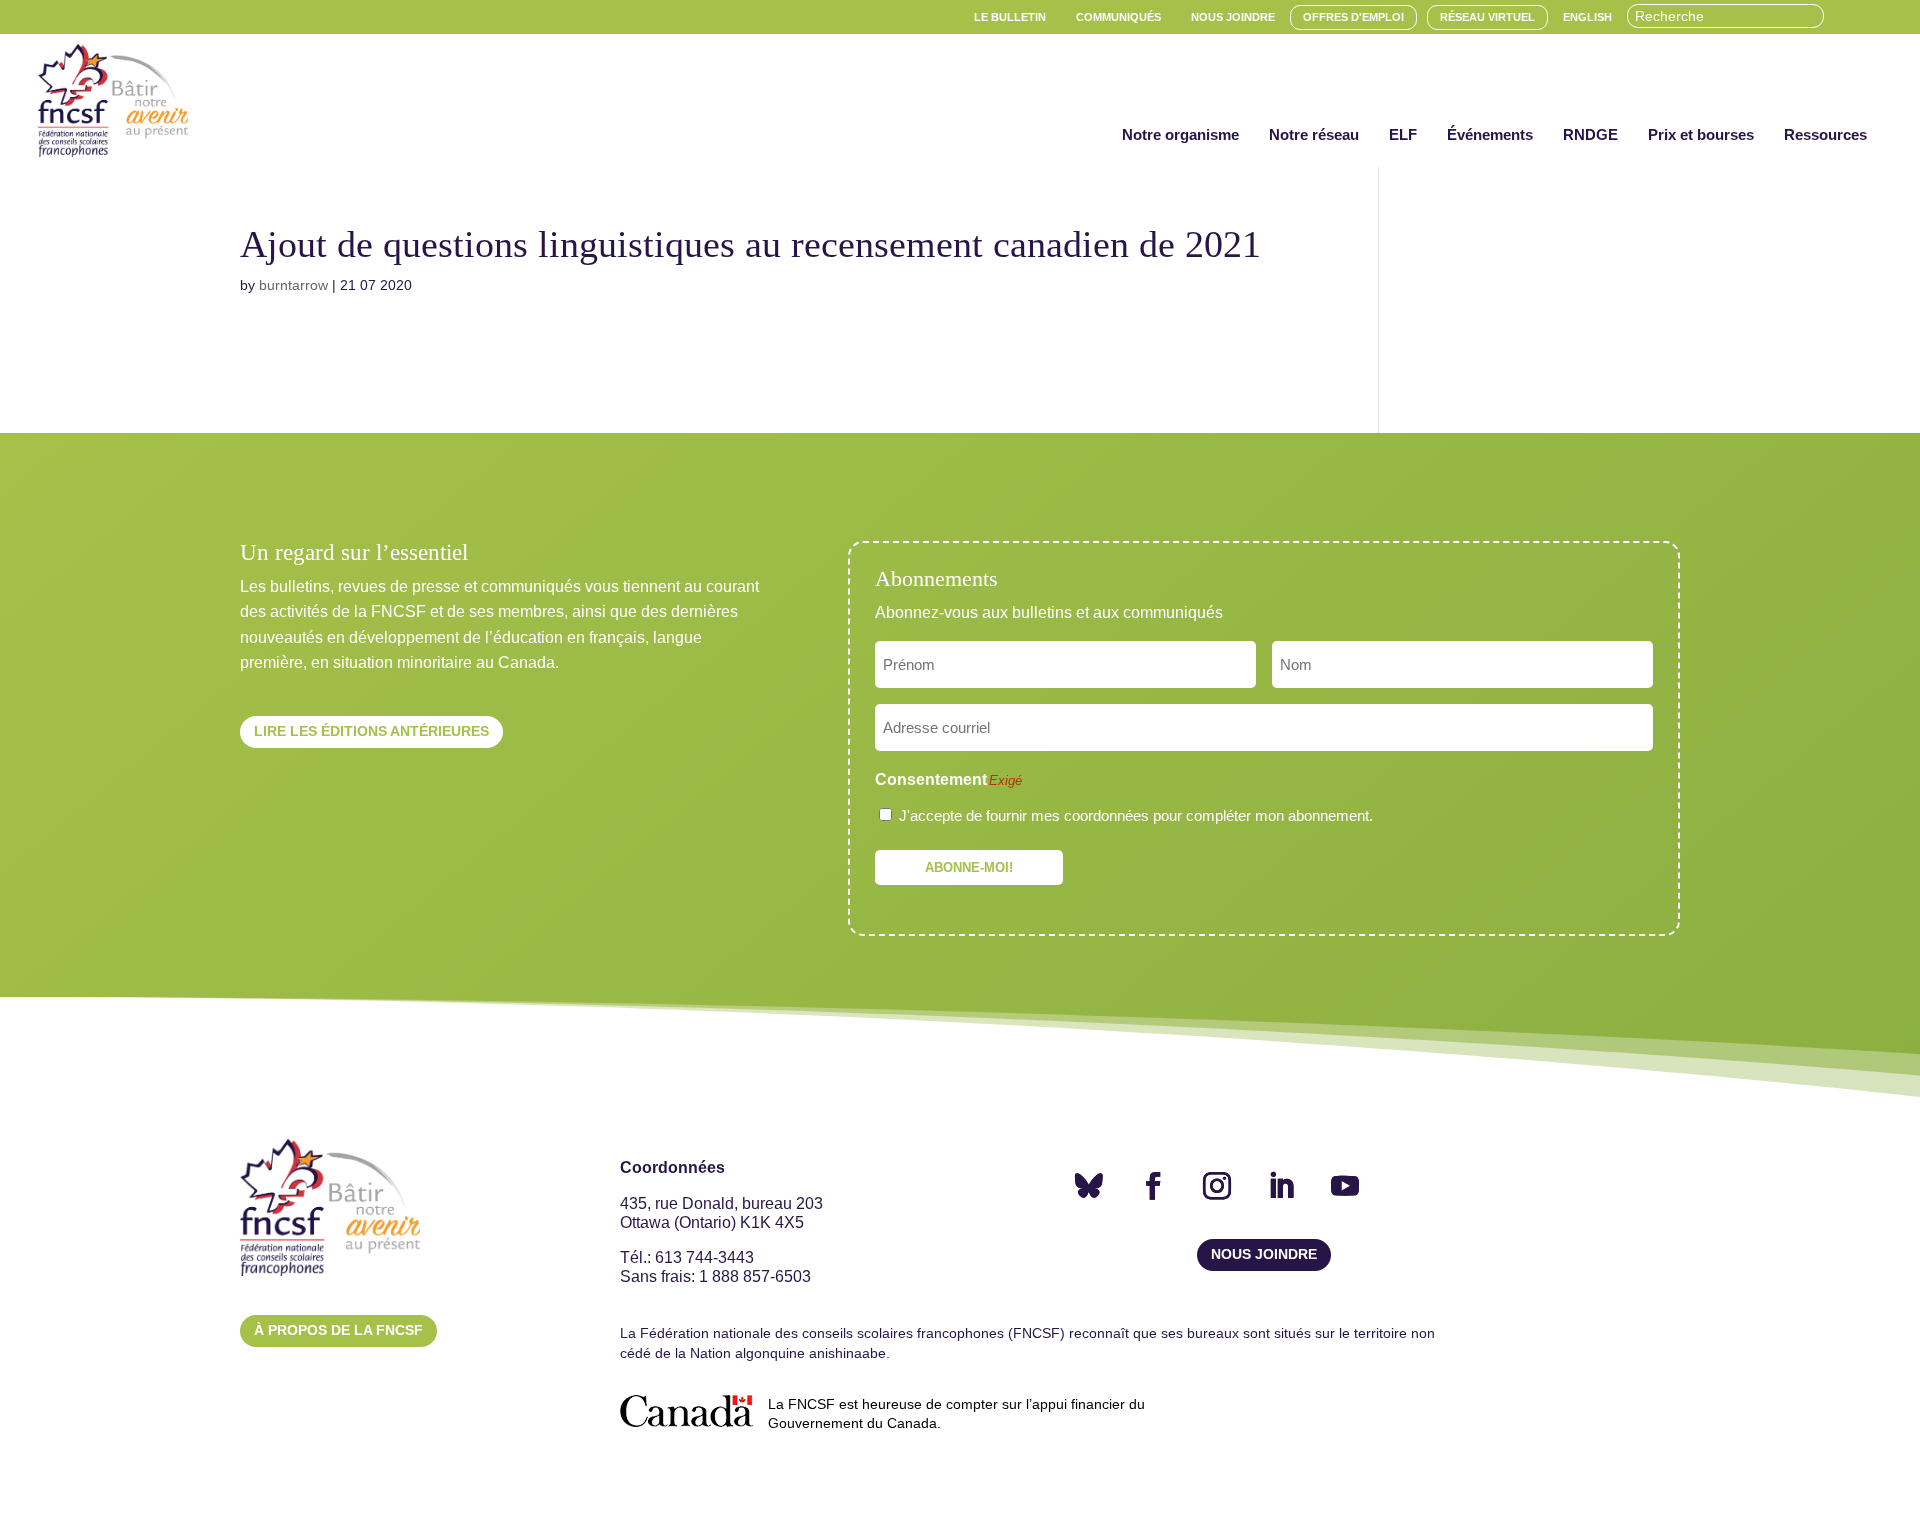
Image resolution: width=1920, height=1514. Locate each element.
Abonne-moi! (969, 867)
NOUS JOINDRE (1264, 1254)
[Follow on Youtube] (1345, 1186)
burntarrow (293, 285)
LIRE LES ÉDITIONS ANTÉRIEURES (371, 731)
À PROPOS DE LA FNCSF (338, 1330)
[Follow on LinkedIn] (1281, 1186)
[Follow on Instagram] (1217, 1186)
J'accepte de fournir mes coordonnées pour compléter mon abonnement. (1136, 815)
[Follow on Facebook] (1153, 1186)
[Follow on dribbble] (1089, 1186)
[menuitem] (1010, 17)
